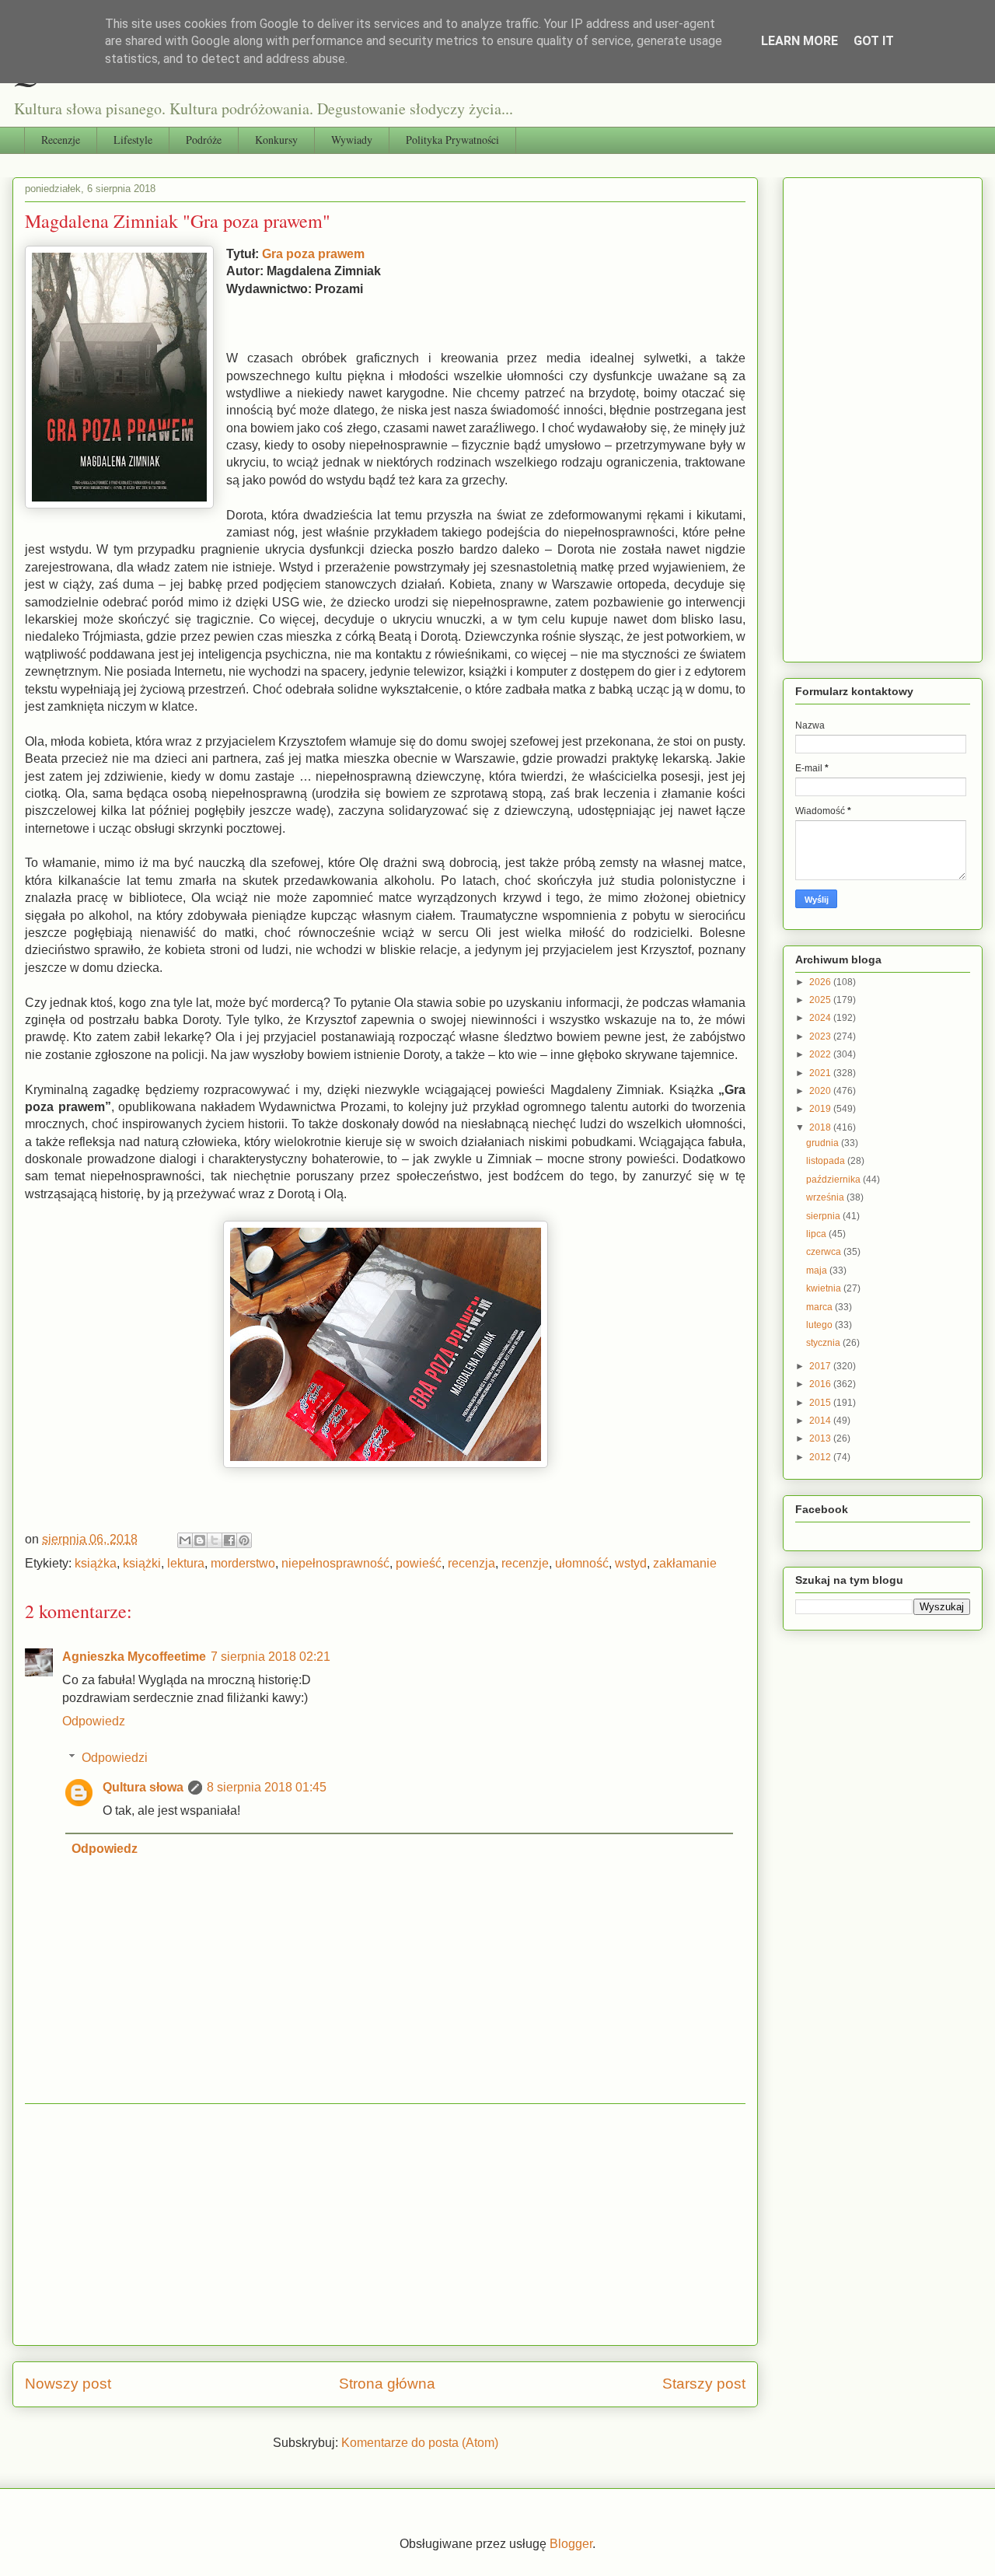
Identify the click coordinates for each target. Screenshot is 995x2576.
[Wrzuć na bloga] (200, 1540)
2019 (821, 1109)
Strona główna (387, 2384)
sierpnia (824, 1216)
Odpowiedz (94, 1721)
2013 (821, 1438)
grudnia (824, 1143)
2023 (821, 1036)
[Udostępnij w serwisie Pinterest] (244, 1540)
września (826, 1197)
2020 (821, 1091)
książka (96, 1563)
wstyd (631, 1563)
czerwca (825, 1252)
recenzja (471, 1563)
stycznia (824, 1343)
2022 (821, 1054)
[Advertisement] (385, 2225)
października (834, 1180)
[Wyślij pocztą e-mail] (185, 1540)
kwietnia (825, 1288)
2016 (821, 1384)
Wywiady (352, 140)
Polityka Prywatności (452, 140)
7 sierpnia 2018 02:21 (271, 1657)
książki (142, 1563)
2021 (821, 1073)
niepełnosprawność (335, 1563)
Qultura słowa (143, 1787)
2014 (821, 1421)
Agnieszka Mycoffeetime (134, 1657)
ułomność (582, 1563)
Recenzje (61, 140)
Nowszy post (68, 2384)
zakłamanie (685, 1563)
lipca (817, 1234)
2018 (821, 1127)
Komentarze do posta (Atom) (420, 2443)
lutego (820, 1325)
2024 (821, 1018)
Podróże (204, 140)
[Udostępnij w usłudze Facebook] (229, 1540)
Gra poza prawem (313, 254)
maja (818, 1271)
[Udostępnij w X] (215, 1540)
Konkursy (276, 140)
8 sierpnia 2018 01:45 (267, 1787)
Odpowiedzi (115, 1758)
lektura (186, 1563)
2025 (821, 1000)
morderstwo (243, 1563)
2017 (821, 1366)
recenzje (525, 1563)
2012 (821, 1457)
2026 (821, 982)
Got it (874, 41)
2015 (821, 1403)
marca (820, 1307)
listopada (827, 1161)
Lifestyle (133, 140)
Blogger (571, 2544)
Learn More (799, 41)
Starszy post (704, 2384)
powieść (419, 1563)
